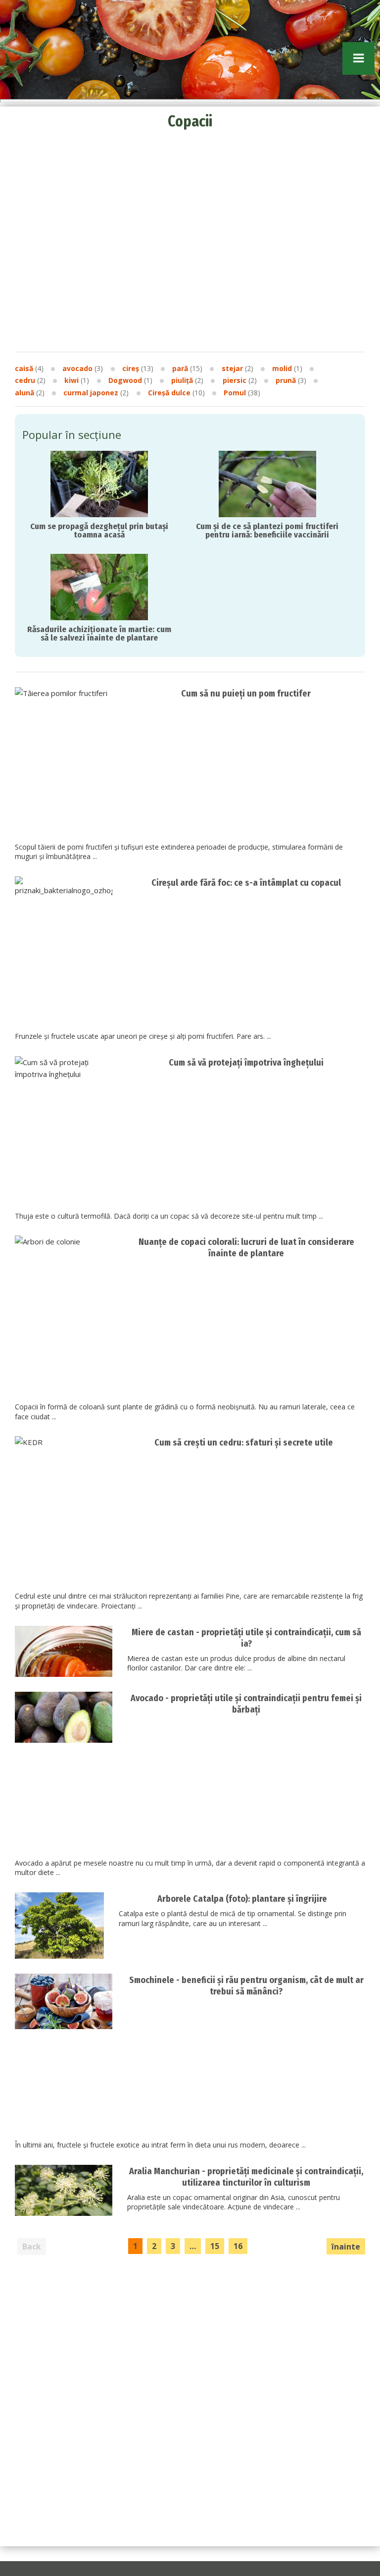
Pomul (235, 393)
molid (282, 368)
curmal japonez (91, 393)
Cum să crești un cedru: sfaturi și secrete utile (244, 1443)
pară (180, 368)
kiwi (71, 380)
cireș (131, 368)
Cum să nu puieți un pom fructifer (246, 694)
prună (286, 380)
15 (215, 2246)
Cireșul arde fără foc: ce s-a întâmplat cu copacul (246, 883)
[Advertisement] (190, 198)
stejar (232, 368)
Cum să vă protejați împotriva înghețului (246, 1063)
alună (24, 393)
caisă (24, 368)
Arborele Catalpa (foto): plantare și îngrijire (242, 1899)
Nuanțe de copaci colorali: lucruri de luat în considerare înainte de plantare (246, 1248)
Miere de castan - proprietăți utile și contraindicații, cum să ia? (246, 1638)
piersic (235, 380)
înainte (346, 2247)
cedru (25, 380)
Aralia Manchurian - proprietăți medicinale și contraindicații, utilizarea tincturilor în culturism (246, 2177)
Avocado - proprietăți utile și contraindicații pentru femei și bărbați (246, 1704)
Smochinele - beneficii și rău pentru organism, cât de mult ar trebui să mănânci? (246, 1986)
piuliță (182, 380)
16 (238, 2246)
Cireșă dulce (169, 393)
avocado (77, 368)
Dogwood (125, 380)
